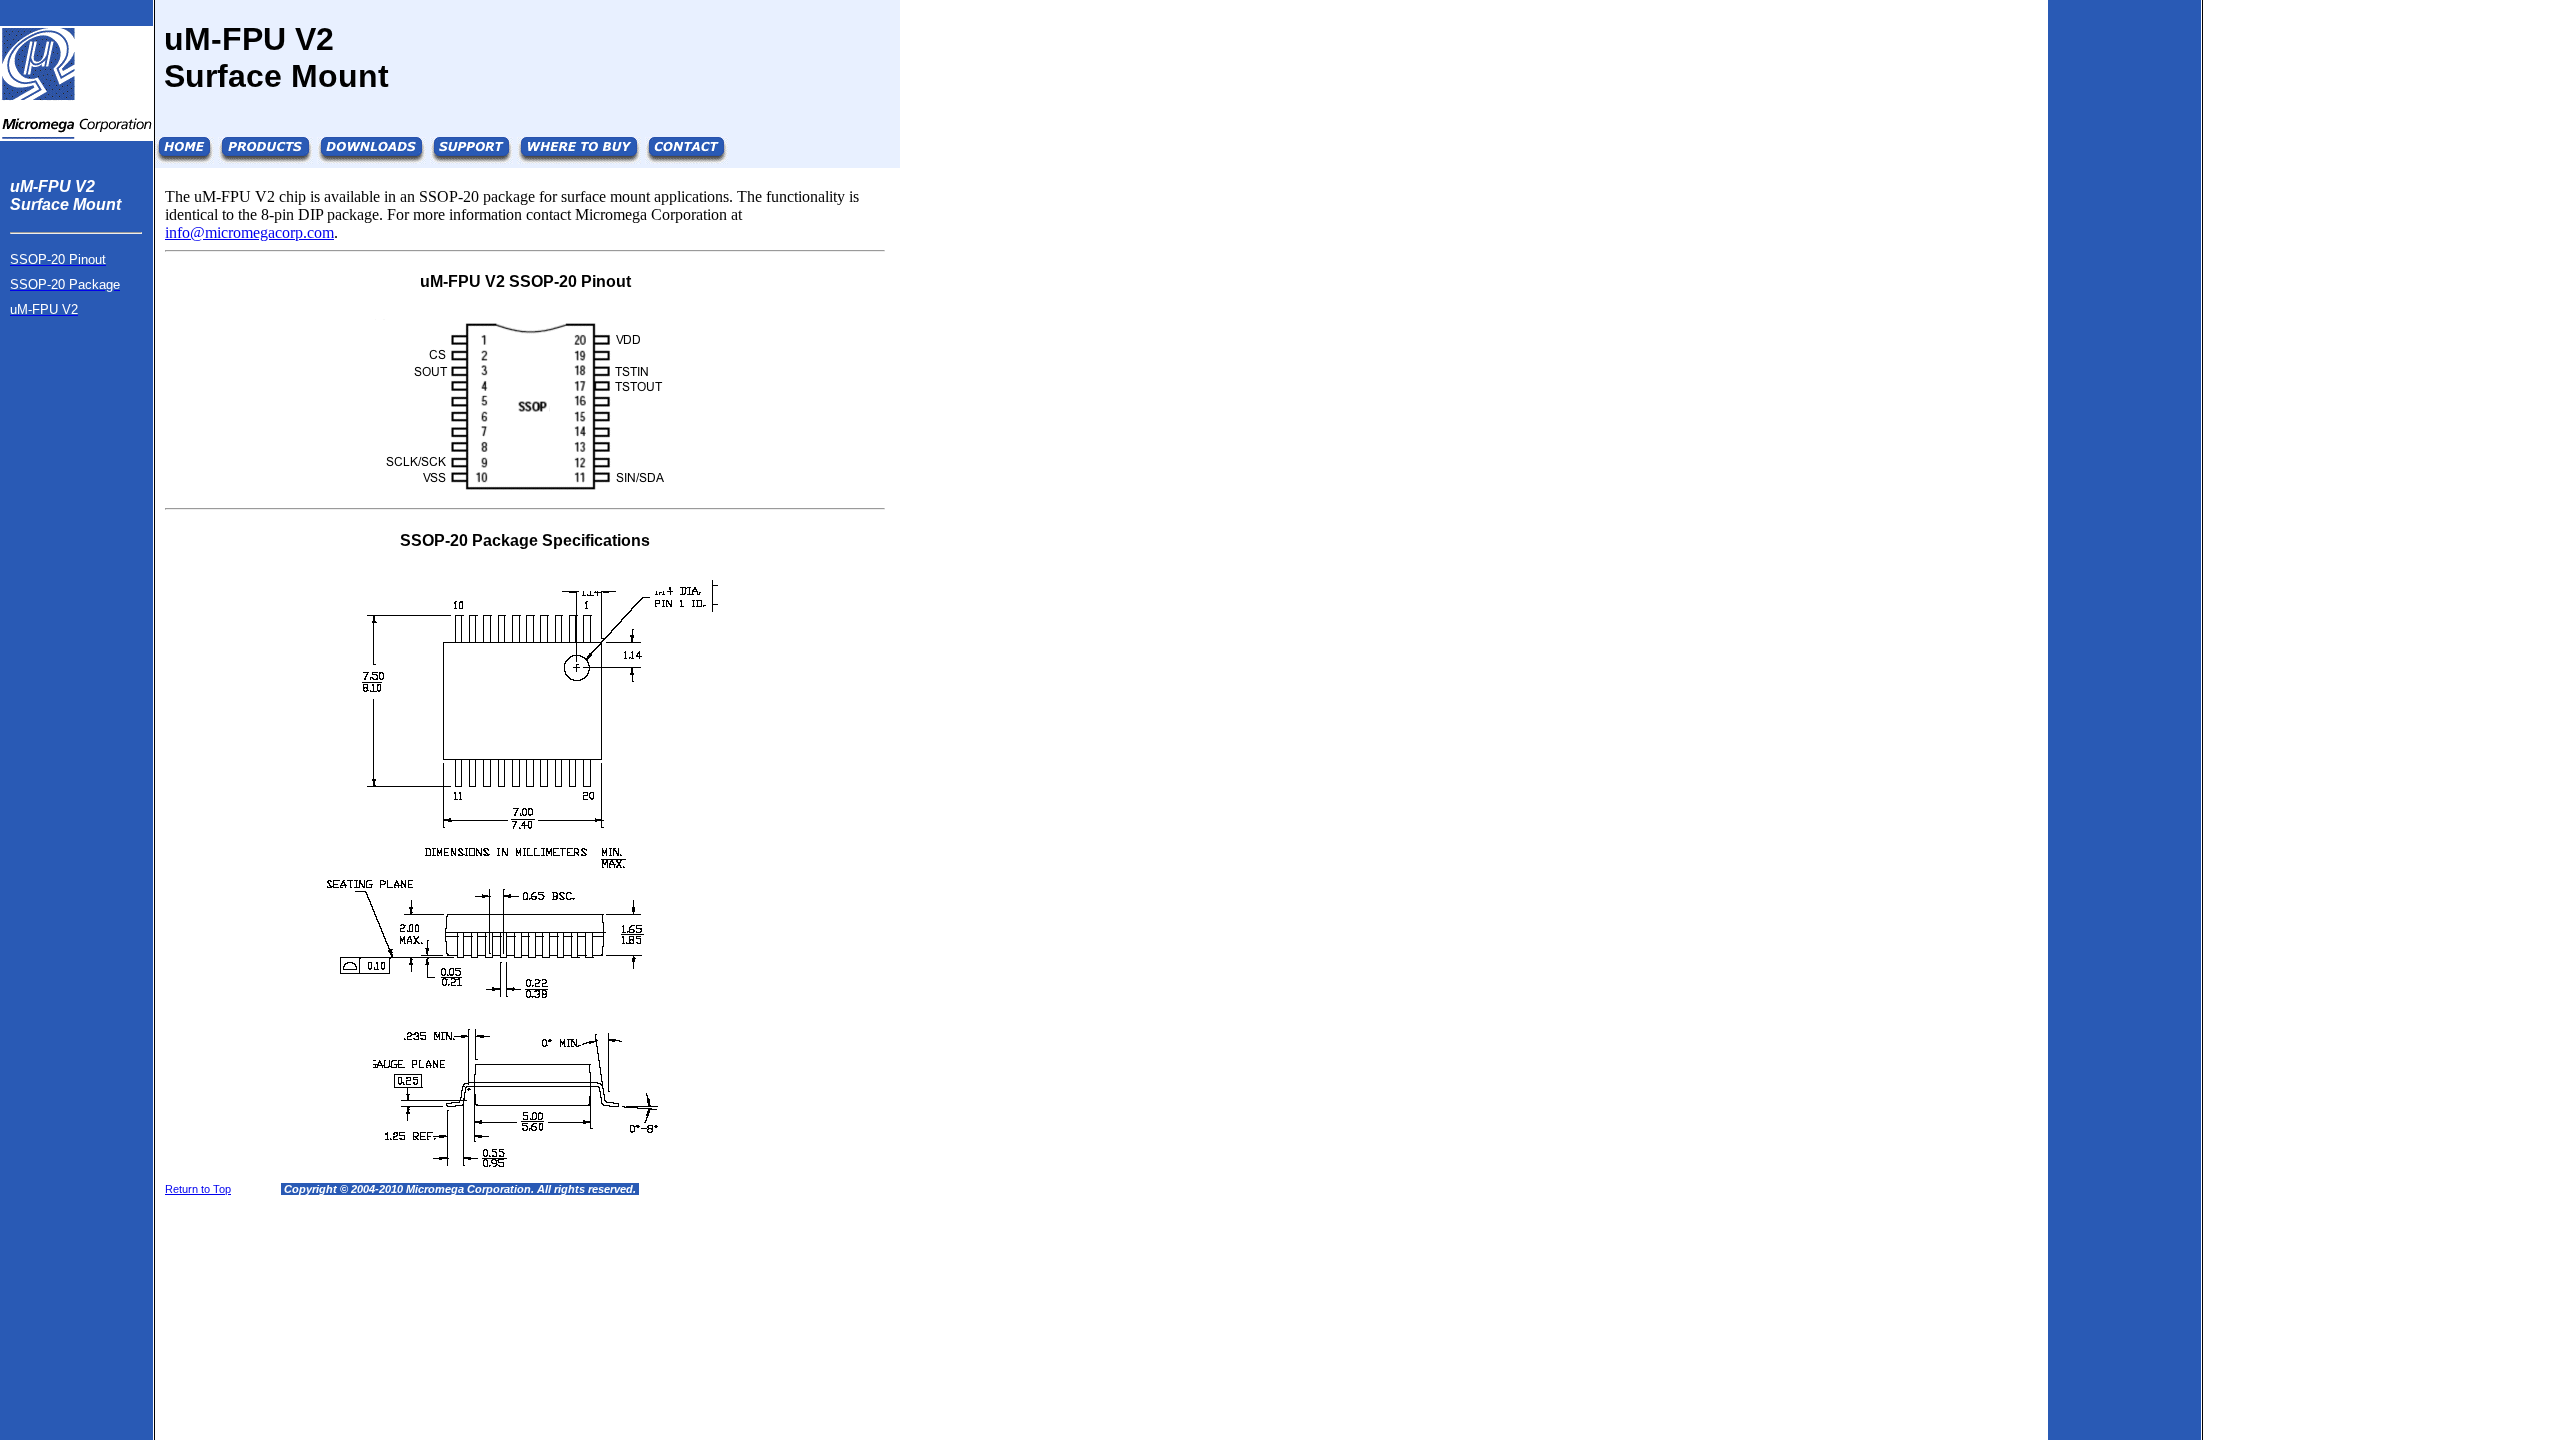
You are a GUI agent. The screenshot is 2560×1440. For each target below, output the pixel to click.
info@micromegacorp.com (249, 232)
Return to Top (198, 1189)
